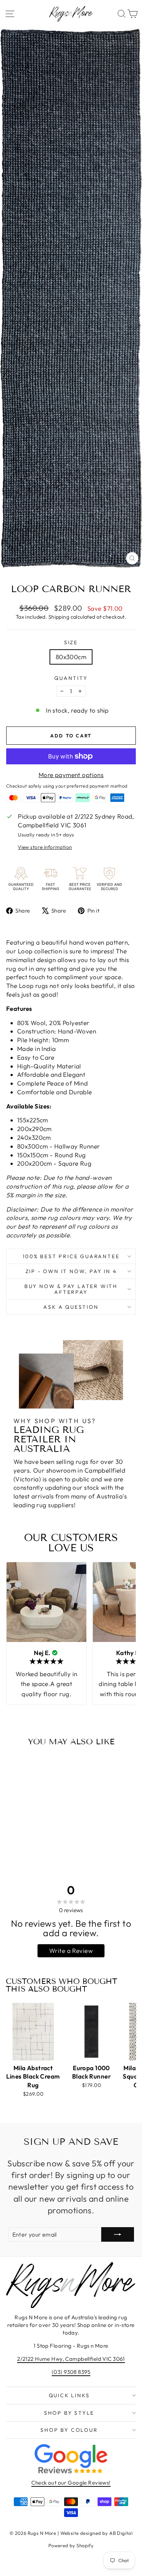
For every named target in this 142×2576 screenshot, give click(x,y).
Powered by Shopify (71, 2545)
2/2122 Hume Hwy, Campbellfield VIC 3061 (71, 2359)
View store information (45, 847)
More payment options (71, 775)
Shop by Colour (69, 2430)
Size (71, 642)
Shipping (59, 617)
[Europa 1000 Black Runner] (91, 2032)
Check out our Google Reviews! (71, 2483)
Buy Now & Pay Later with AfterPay (71, 1289)
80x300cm (71, 657)
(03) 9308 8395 (71, 2372)
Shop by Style (69, 2413)
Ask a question (71, 1307)
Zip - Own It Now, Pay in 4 (71, 1271)
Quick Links (69, 2395)
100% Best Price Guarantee (71, 1256)
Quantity (71, 678)
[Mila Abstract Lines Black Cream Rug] (33, 2032)
